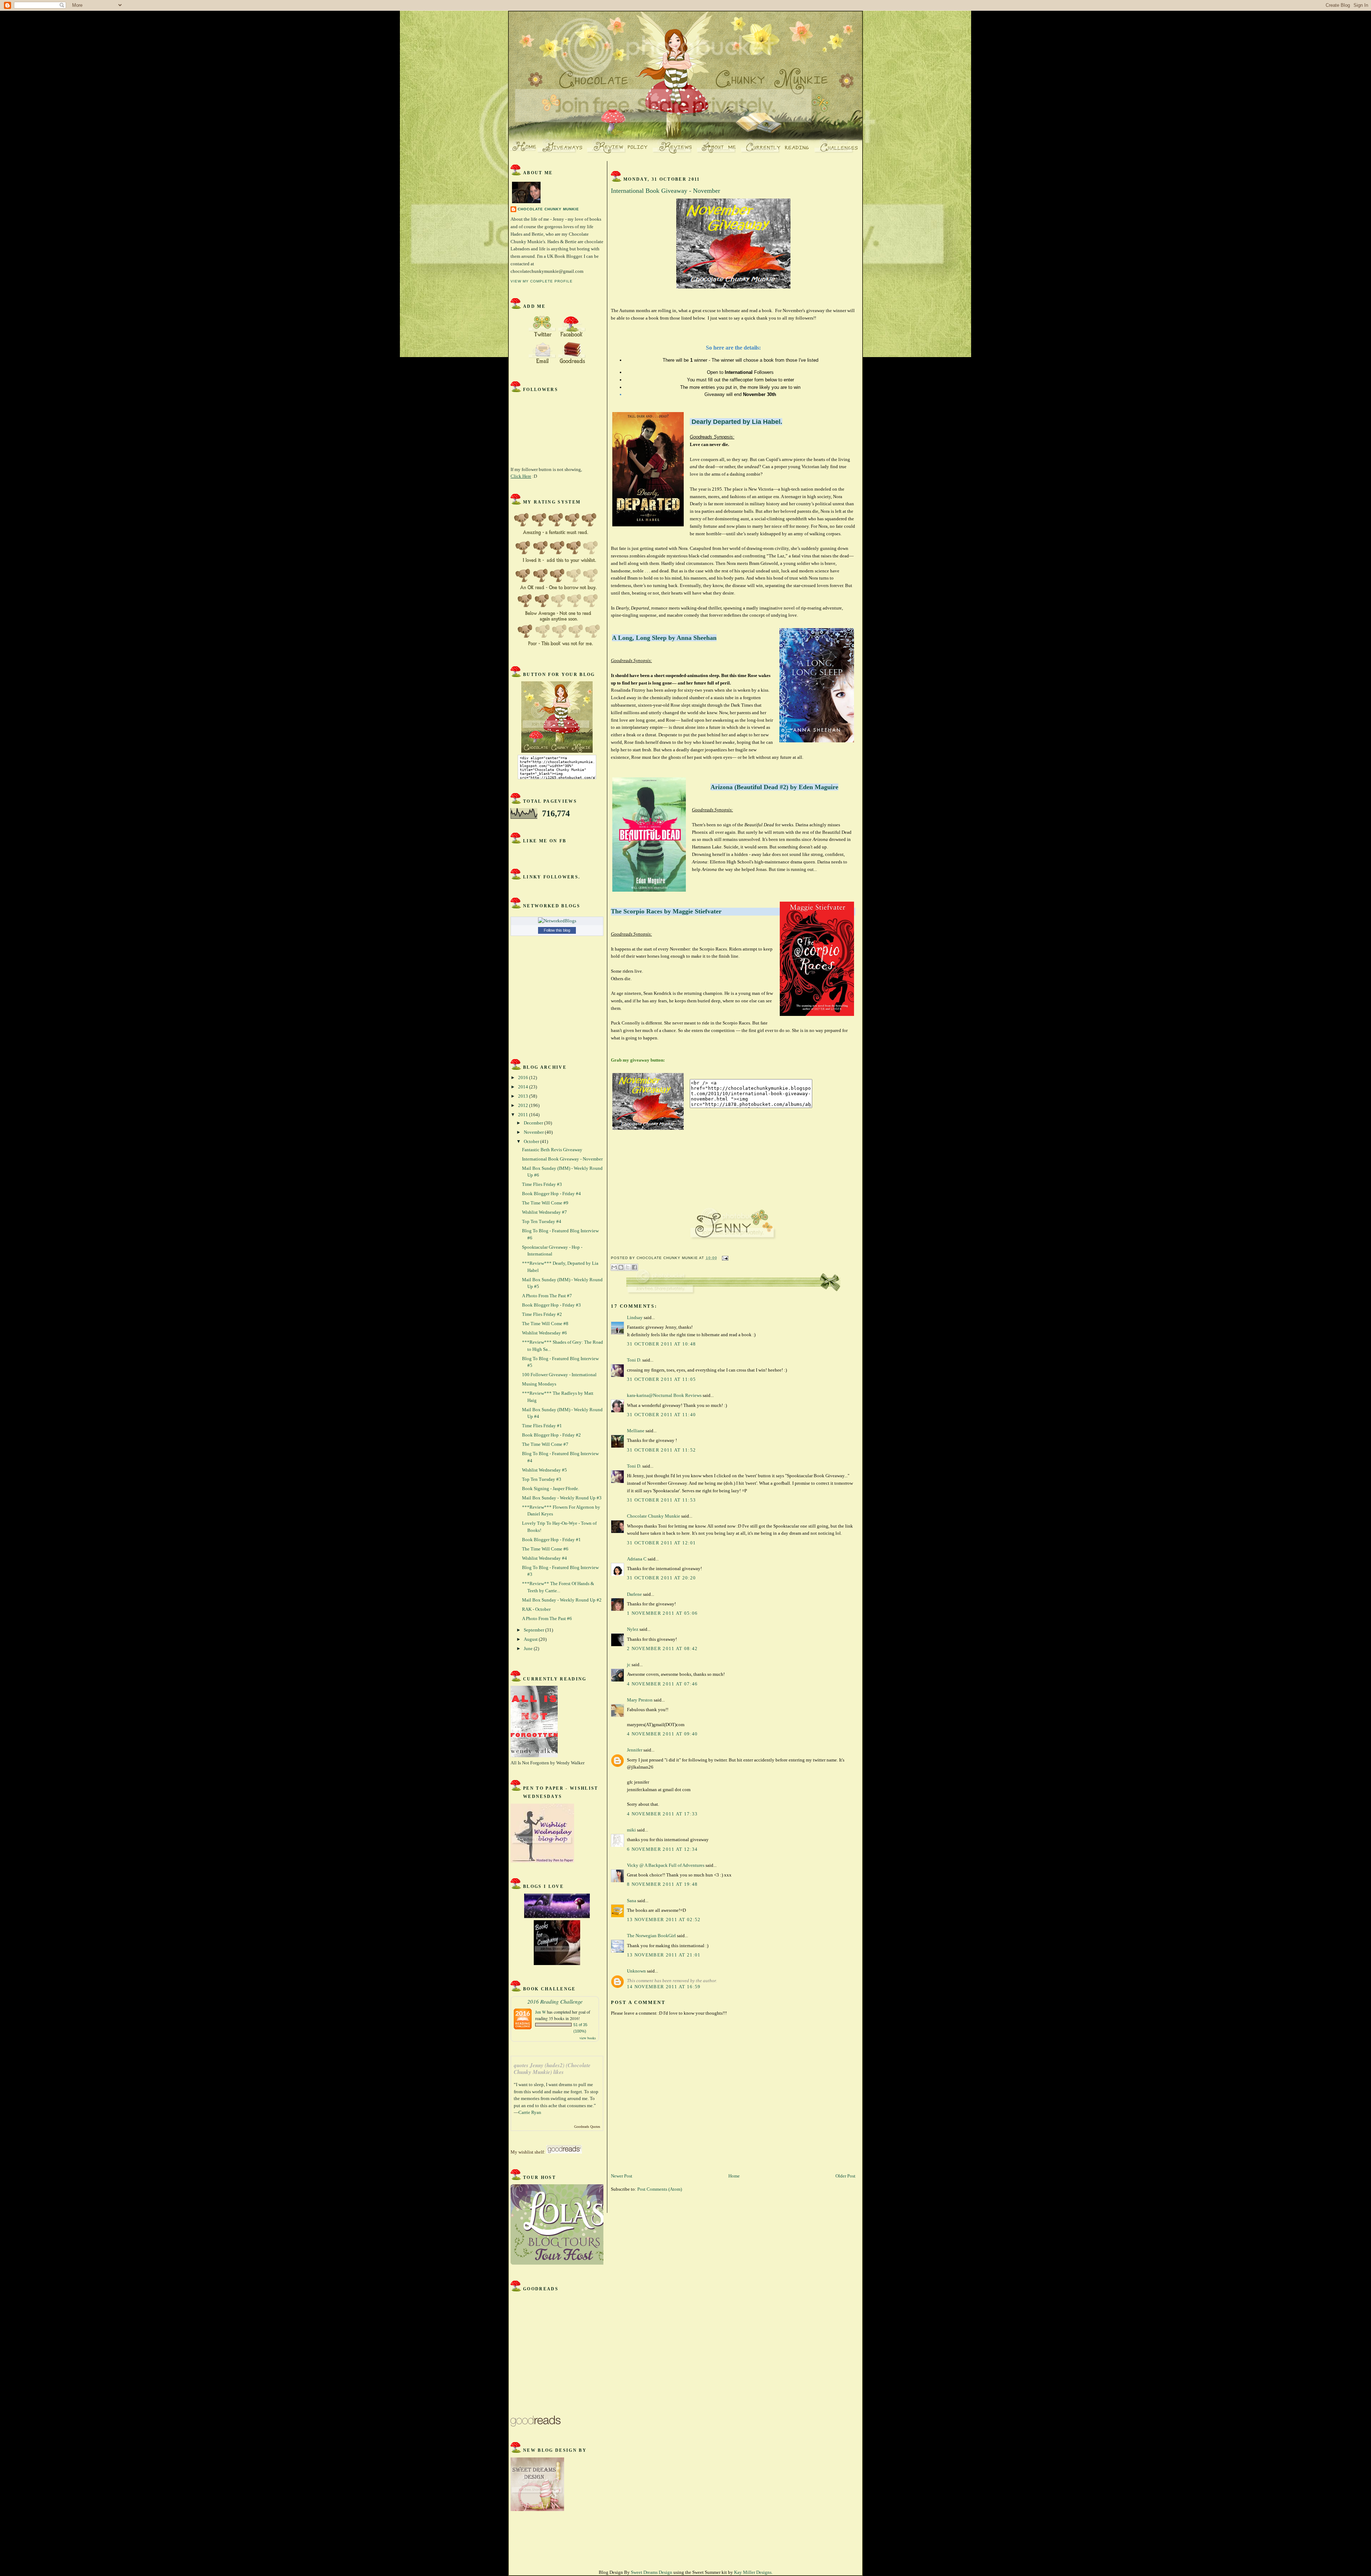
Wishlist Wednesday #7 (544, 1212)
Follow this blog (557, 930)
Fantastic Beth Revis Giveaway (552, 1150)
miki (631, 1830)
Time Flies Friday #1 (542, 1426)
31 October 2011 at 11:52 (661, 1450)
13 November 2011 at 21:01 (664, 1955)
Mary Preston (640, 1700)
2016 (524, 1077)
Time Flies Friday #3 (542, 1184)
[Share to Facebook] (634, 1267)
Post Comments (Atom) (660, 2189)
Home (734, 2176)
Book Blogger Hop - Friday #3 (551, 1305)
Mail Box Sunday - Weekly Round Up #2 (562, 1600)
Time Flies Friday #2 (542, 1314)
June (529, 1648)
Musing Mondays (539, 1384)
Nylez (633, 1629)
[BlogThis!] (621, 1267)
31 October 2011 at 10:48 (661, 1344)
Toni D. (634, 1360)
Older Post (845, 2176)
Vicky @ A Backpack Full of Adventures (666, 1865)
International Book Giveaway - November (562, 1159)
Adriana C (637, 1559)
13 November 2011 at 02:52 (664, 1920)
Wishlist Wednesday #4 (544, 1558)
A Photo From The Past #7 (547, 1296)
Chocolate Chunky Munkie (548, 209)
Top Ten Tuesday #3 (542, 1479)
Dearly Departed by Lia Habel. (737, 422)
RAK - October (536, 1609)
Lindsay (635, 1317)
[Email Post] (724, 1258)
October (532, 1141)
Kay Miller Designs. (753, 2572)
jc (629, 1665)
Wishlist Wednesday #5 (544, 1470)
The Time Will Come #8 (545, 1324)
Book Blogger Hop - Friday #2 (551, 1435)
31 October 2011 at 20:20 (661, 1578)
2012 (524, 1105)
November (534, 1132)
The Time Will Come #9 (545, 1203)
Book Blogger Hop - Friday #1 (551, 1540)
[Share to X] (628, 1267)
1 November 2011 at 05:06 (662, 1613)
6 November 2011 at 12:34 (662, 1849)
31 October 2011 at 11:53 (661, 1500)
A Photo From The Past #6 (547, 1618)
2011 (524, 1115)
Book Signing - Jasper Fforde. (551, 1489)
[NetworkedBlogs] (557, 921)
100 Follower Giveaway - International (559, 1375)
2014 (524, 1087)
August (531, 1639)
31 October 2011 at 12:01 (661, 1543)
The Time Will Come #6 (545, 1549)
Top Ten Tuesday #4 (542, 1221)
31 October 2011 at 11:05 (661, 1379)
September (534, 1630)
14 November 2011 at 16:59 (664, 1987)
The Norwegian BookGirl (651, 1936)
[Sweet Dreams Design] (557, 1951)
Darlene (634, 1594)
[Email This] (614, 1267)
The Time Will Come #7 (545, 1444)
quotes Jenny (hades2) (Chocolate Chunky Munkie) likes (552, 2069)
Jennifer (635, 1750)
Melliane (636, 1431)
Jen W (541, 2012)
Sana (632, 1901)
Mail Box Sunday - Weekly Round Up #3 (562, 1498)
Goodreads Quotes (587, 2127)
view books (588, 2038)
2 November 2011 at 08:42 (662, 1648)
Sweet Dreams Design (652, 2572)
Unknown (636, 1971)
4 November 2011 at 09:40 (662, 1734)
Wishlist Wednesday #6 (544, 1333)
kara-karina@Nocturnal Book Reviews (664, 1395)
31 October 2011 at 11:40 (661, 1415)
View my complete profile (542, 281)
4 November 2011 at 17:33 (662, 1814)
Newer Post (622, 2176)
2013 (524, 1096)
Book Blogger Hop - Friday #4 (551, 1194)
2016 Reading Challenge (555, 2001)
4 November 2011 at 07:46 (662, 1684)
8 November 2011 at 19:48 (662, 1884)
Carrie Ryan (530, 2112)
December (534, 1123)
